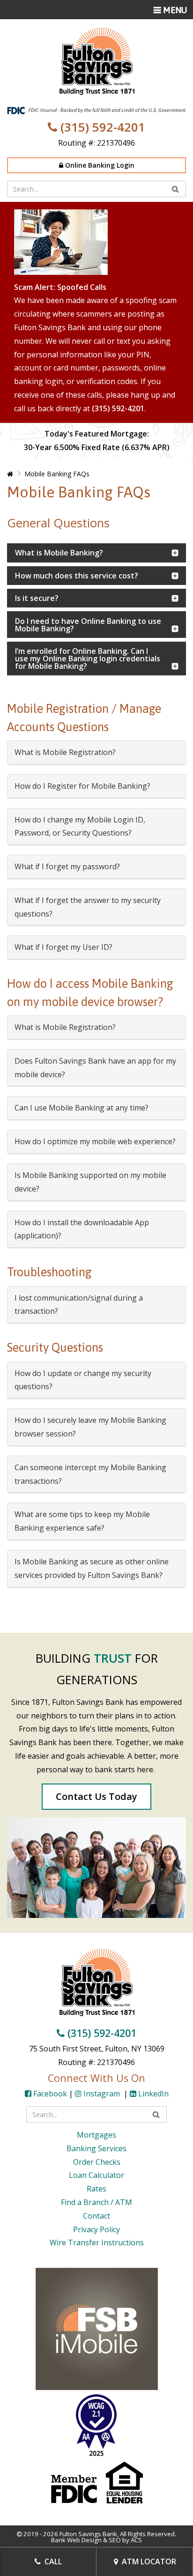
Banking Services (96, 2148)
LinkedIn (152, 2094)
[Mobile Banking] (97, 2328)
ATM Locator (148, 2561)
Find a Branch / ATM (96, 2202)
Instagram (102, 2094)
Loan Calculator (96, 2175)
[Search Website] (175, 189)
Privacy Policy (96, 2229)
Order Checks (97, 2162)
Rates (96, 2189)
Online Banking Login (99, 165)
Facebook (49, 2094)
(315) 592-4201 (101, 127)
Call (52, 2561)
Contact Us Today (96, 1796)
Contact (96, 2216)
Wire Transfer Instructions (97, 2243)
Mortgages (96, 2135)
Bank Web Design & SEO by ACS (96, 2540)
